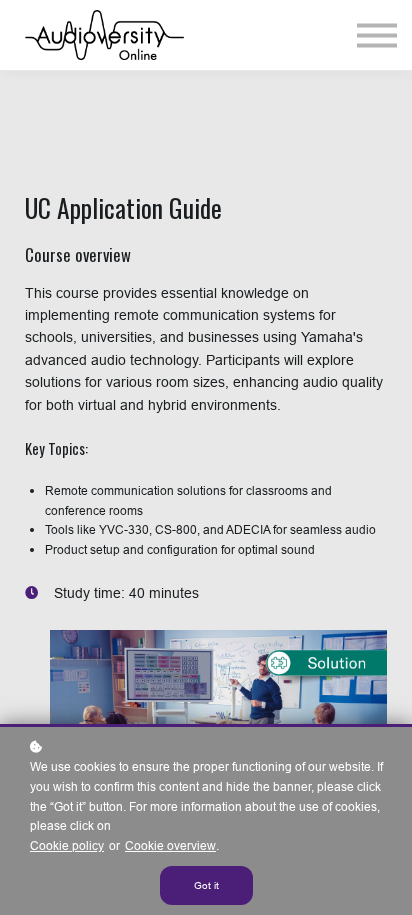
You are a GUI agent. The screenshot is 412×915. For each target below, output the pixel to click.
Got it (206, 885)
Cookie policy (67, 845)
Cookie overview (170, 845)
